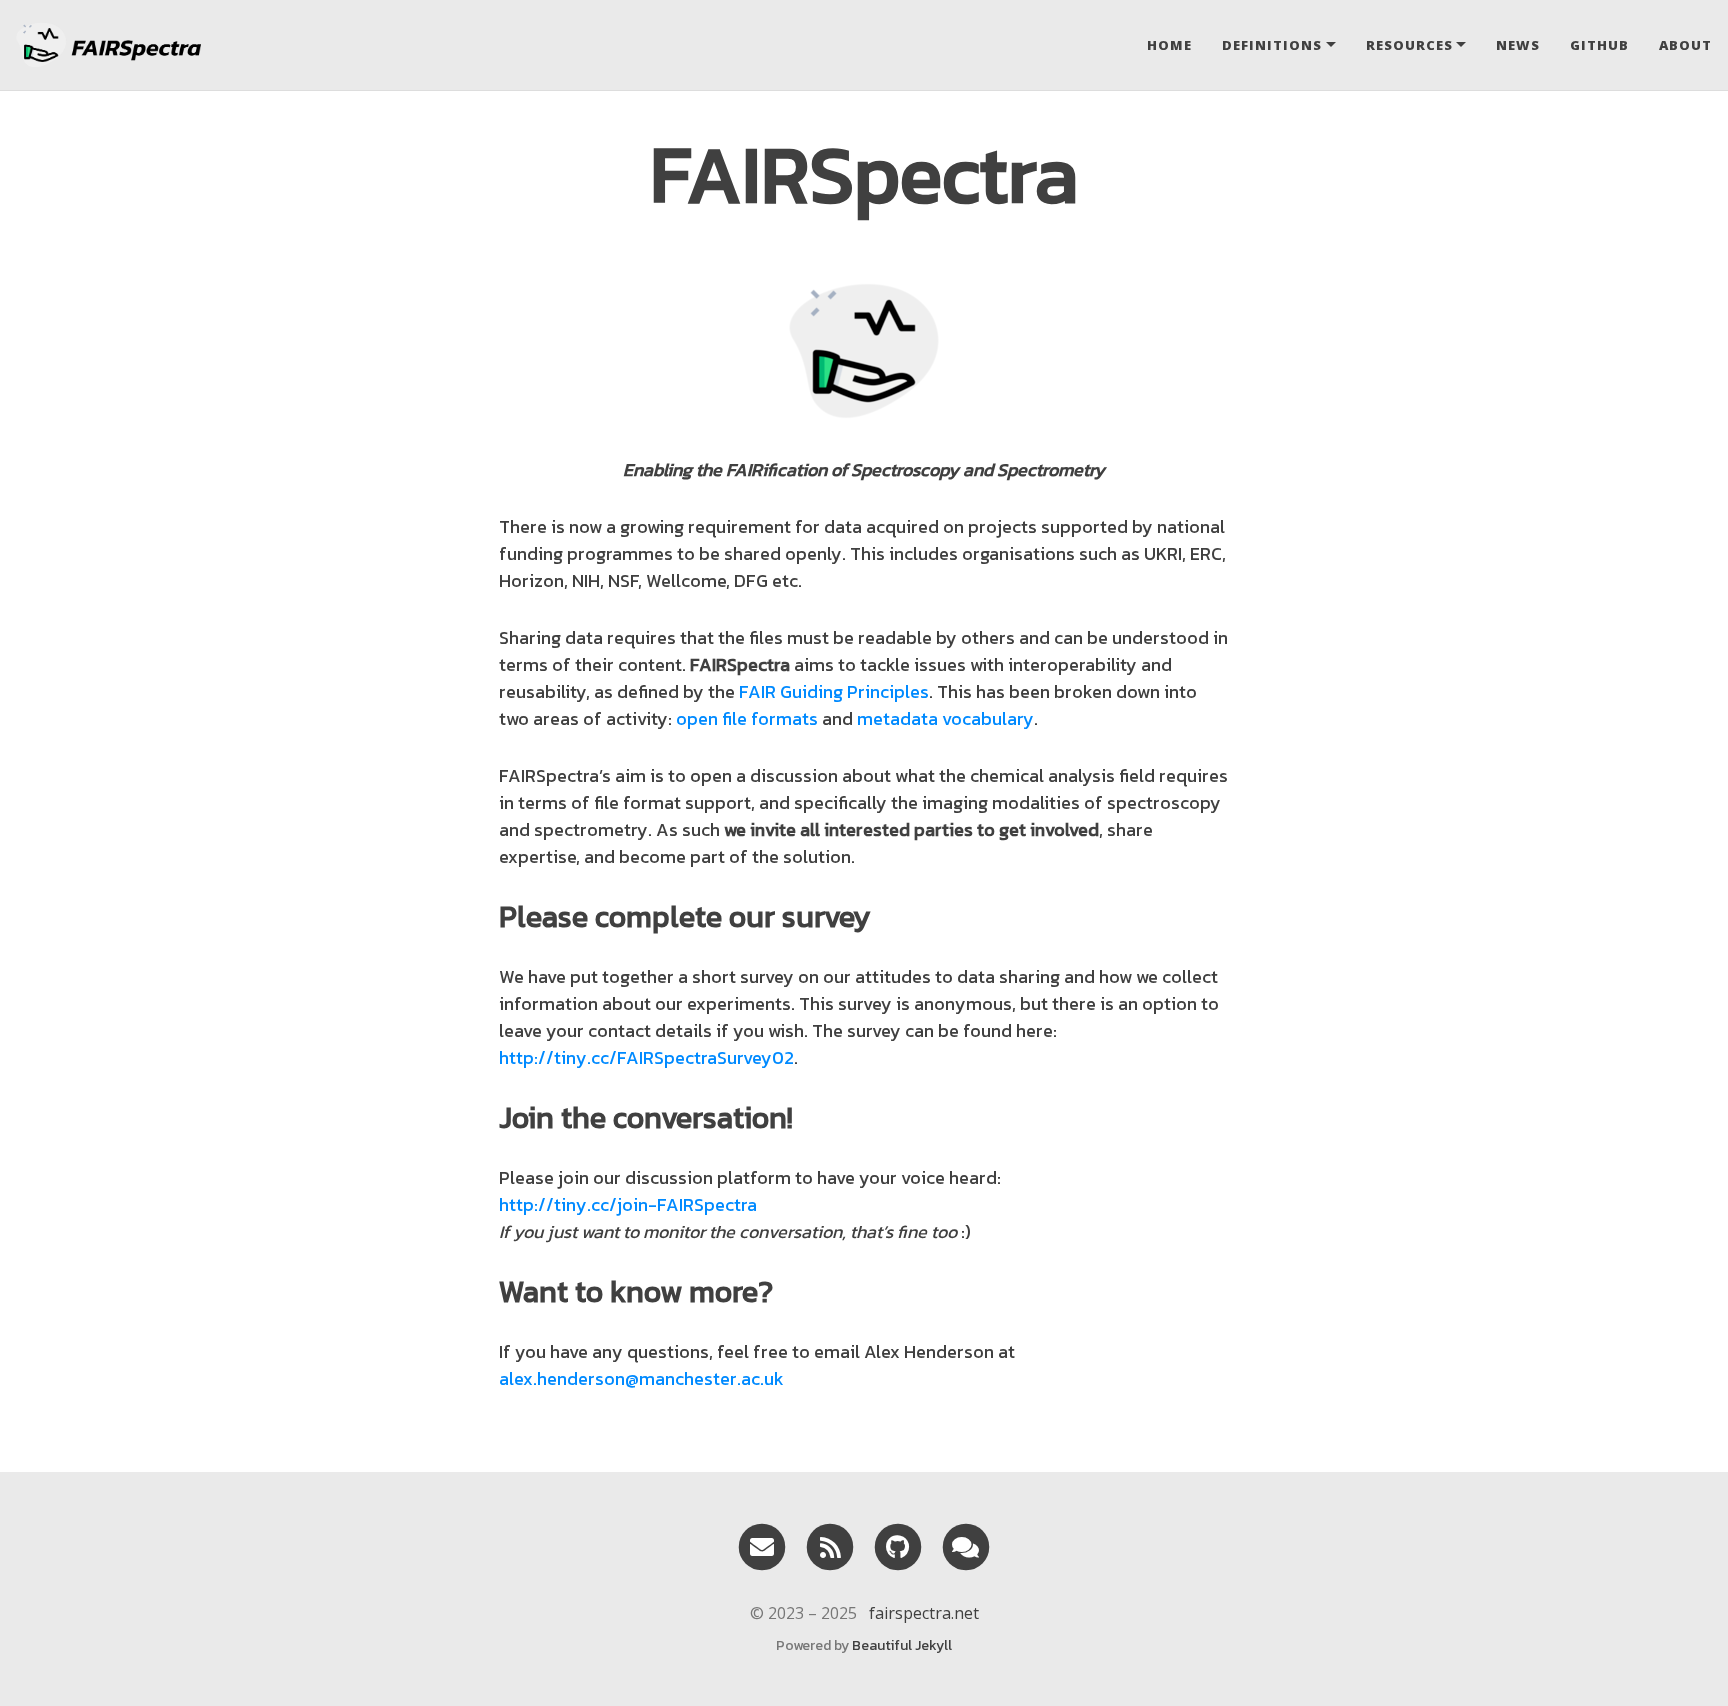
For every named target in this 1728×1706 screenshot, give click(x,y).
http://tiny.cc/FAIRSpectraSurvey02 (646, 1057)
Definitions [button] (1272, 45)
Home (1169, 45)
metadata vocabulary (945, 718)
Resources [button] (1409, 45)
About (1685, 45)
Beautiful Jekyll (902, 1645)
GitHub (1599, 45)
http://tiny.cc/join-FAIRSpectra (628, 1204)
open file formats (747, 718)
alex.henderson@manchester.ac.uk (641, 1378)
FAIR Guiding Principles (834, 691)
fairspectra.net (924, 1613)
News (1518, 45)
